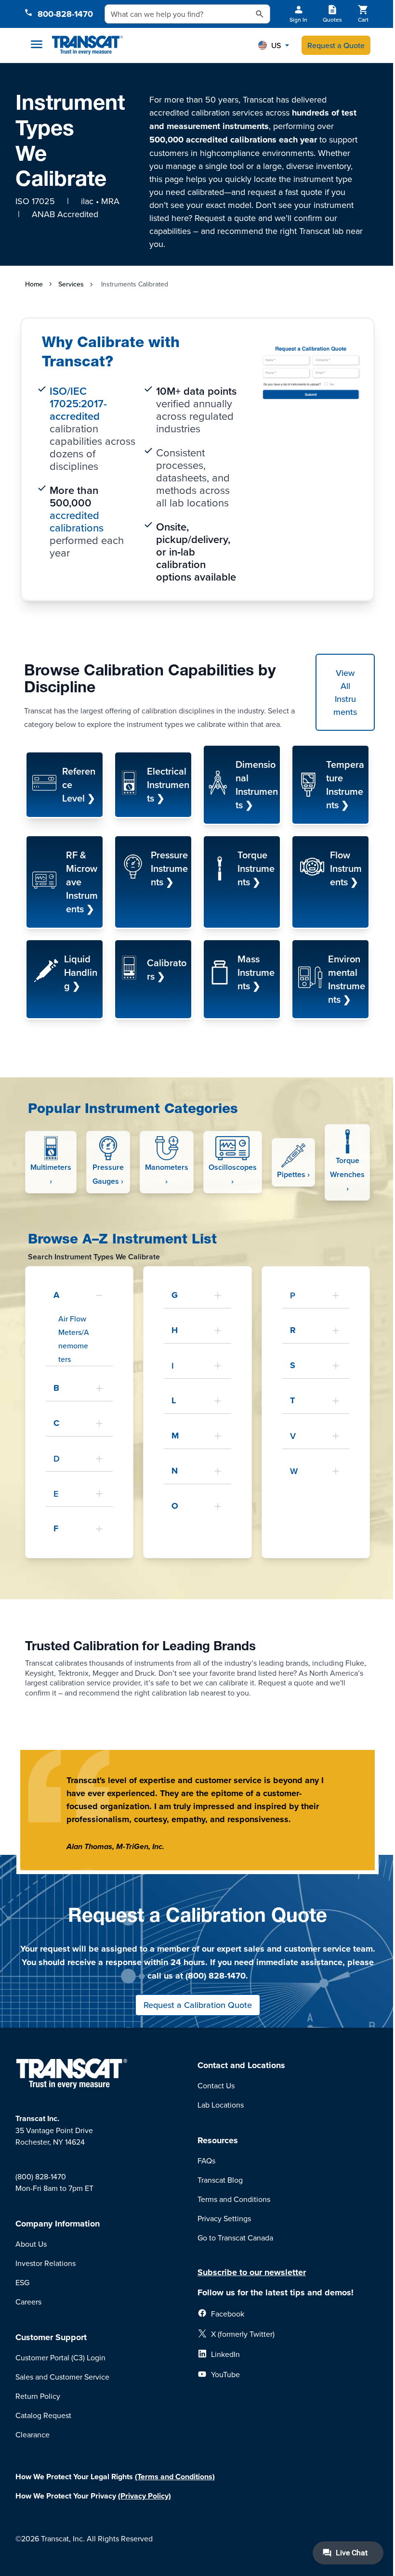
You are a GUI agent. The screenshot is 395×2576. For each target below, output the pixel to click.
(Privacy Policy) (145, 2496)
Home (34, 284)
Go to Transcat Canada (235, 2238)
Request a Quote (336, 45)
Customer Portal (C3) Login (60, 2357)
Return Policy (38, 2396)
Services (71, 284)
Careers (28, 2302)
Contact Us (216, 2085)
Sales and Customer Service (62, 2377)
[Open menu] (37, 44)
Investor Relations (46, 2263)
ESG (22, 2282)
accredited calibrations (77, 521)
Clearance (33, 2434)
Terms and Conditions (234, 2199)
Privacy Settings (224, 2218)
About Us (31, 2244)
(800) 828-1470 (41, 2176)
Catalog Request (43, 2415)
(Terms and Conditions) (175, 2477)
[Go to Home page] (87, 45)
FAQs (206, 2161)
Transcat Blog (220, 2180)
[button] (274, 45)
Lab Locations (221, 2105)
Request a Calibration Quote (198, 2005)
